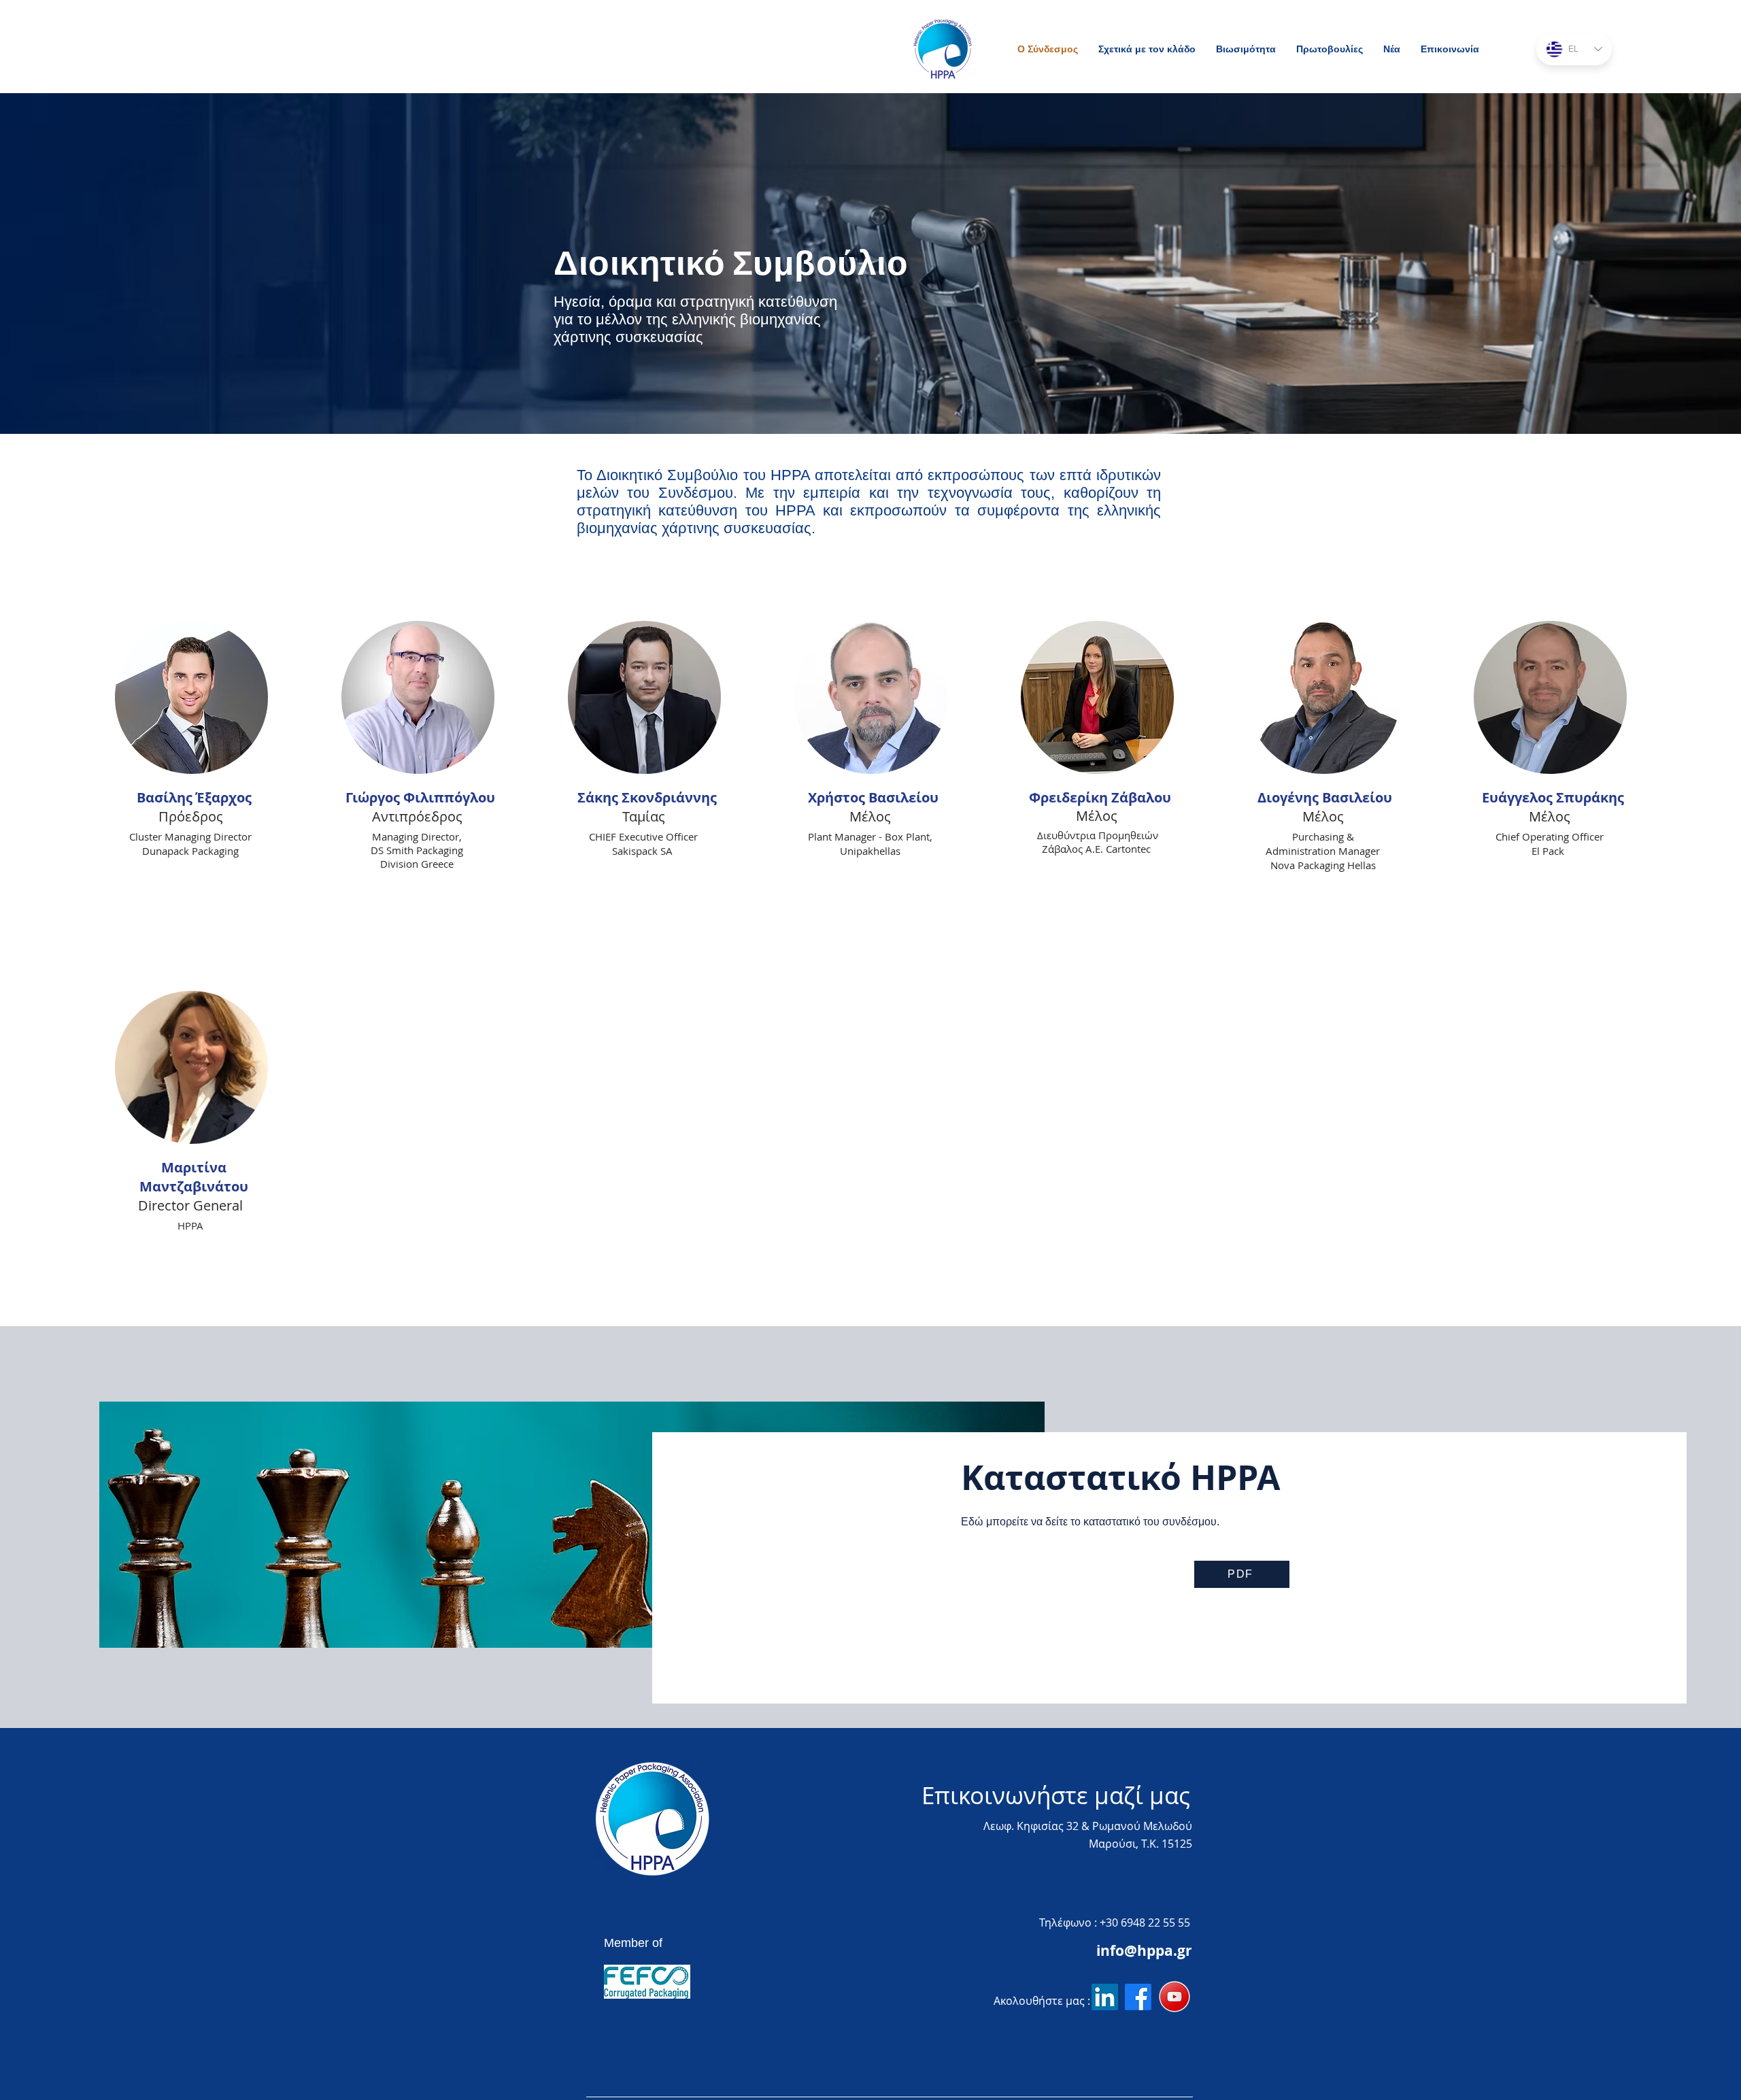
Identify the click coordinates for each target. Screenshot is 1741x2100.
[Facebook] (1138, 1997)
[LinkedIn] (1105, 1997)
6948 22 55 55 (1155, 1923)
